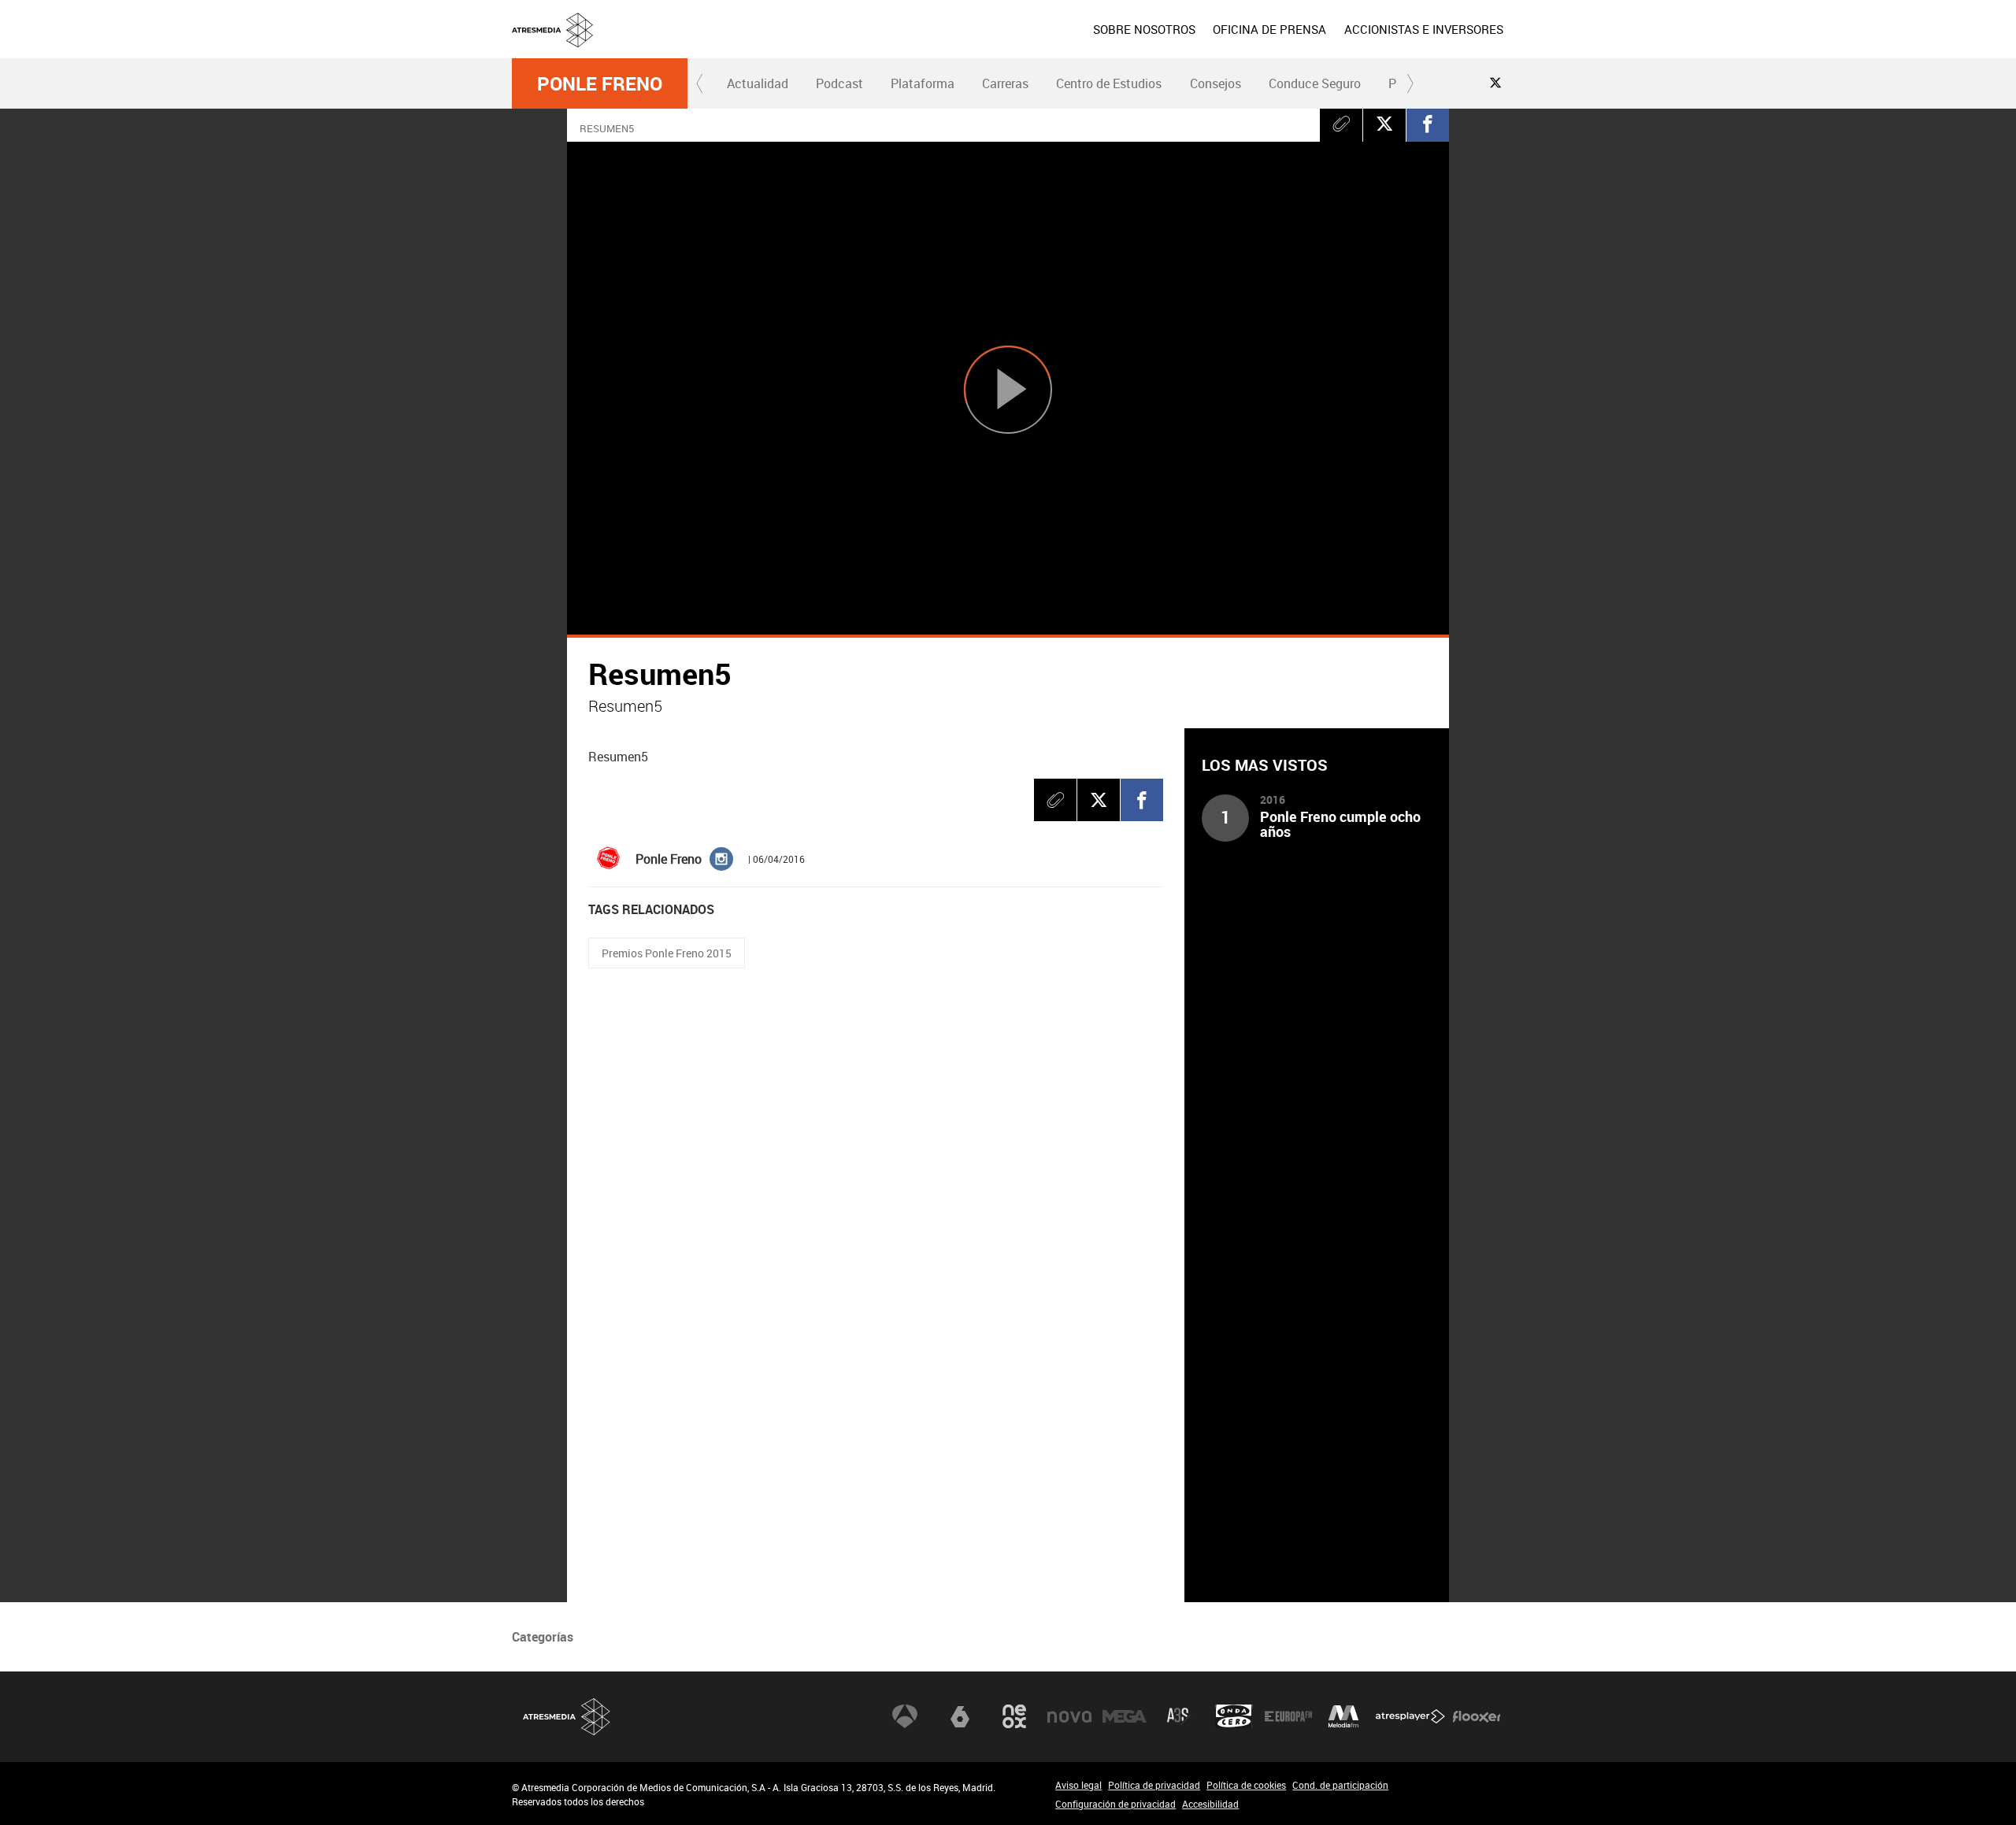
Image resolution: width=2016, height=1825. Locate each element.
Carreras (1005, 83)
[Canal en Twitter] (1495, 83)
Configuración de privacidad (1115, 1804)
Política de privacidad (1154, 1785)
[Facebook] (1428, 124)
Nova (1069, 1716)
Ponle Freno (600, 83)
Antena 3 (905, 1716)
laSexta (960, 1716)
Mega (1125, 1716)
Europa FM (1288, 1716)
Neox (1014, 1716)
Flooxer (1477, 1716)
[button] (700, 83)
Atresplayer (1410, 1716)
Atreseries (1179, 1716)
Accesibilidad (1210, 1804)
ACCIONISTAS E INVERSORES (1424, 29)
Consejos (1216, 83)
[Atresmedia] (1014, 42)
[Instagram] (721, 857)
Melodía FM (1343, 1716)
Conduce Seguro (1315, 83)
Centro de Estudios (1109, 83)
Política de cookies (1246, 1785)
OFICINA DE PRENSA (1269, 29)
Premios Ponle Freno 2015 (667, 953)
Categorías (543, 1637)
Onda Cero (1234, 1716)
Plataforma (923, 83)
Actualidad (758, 83)
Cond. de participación (1340, 1785)
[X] (1384, 124)
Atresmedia (567, 1717)
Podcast (839, 83)
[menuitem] (1144, 29)
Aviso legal (1078, 1785)
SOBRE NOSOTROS (1144, 29)
